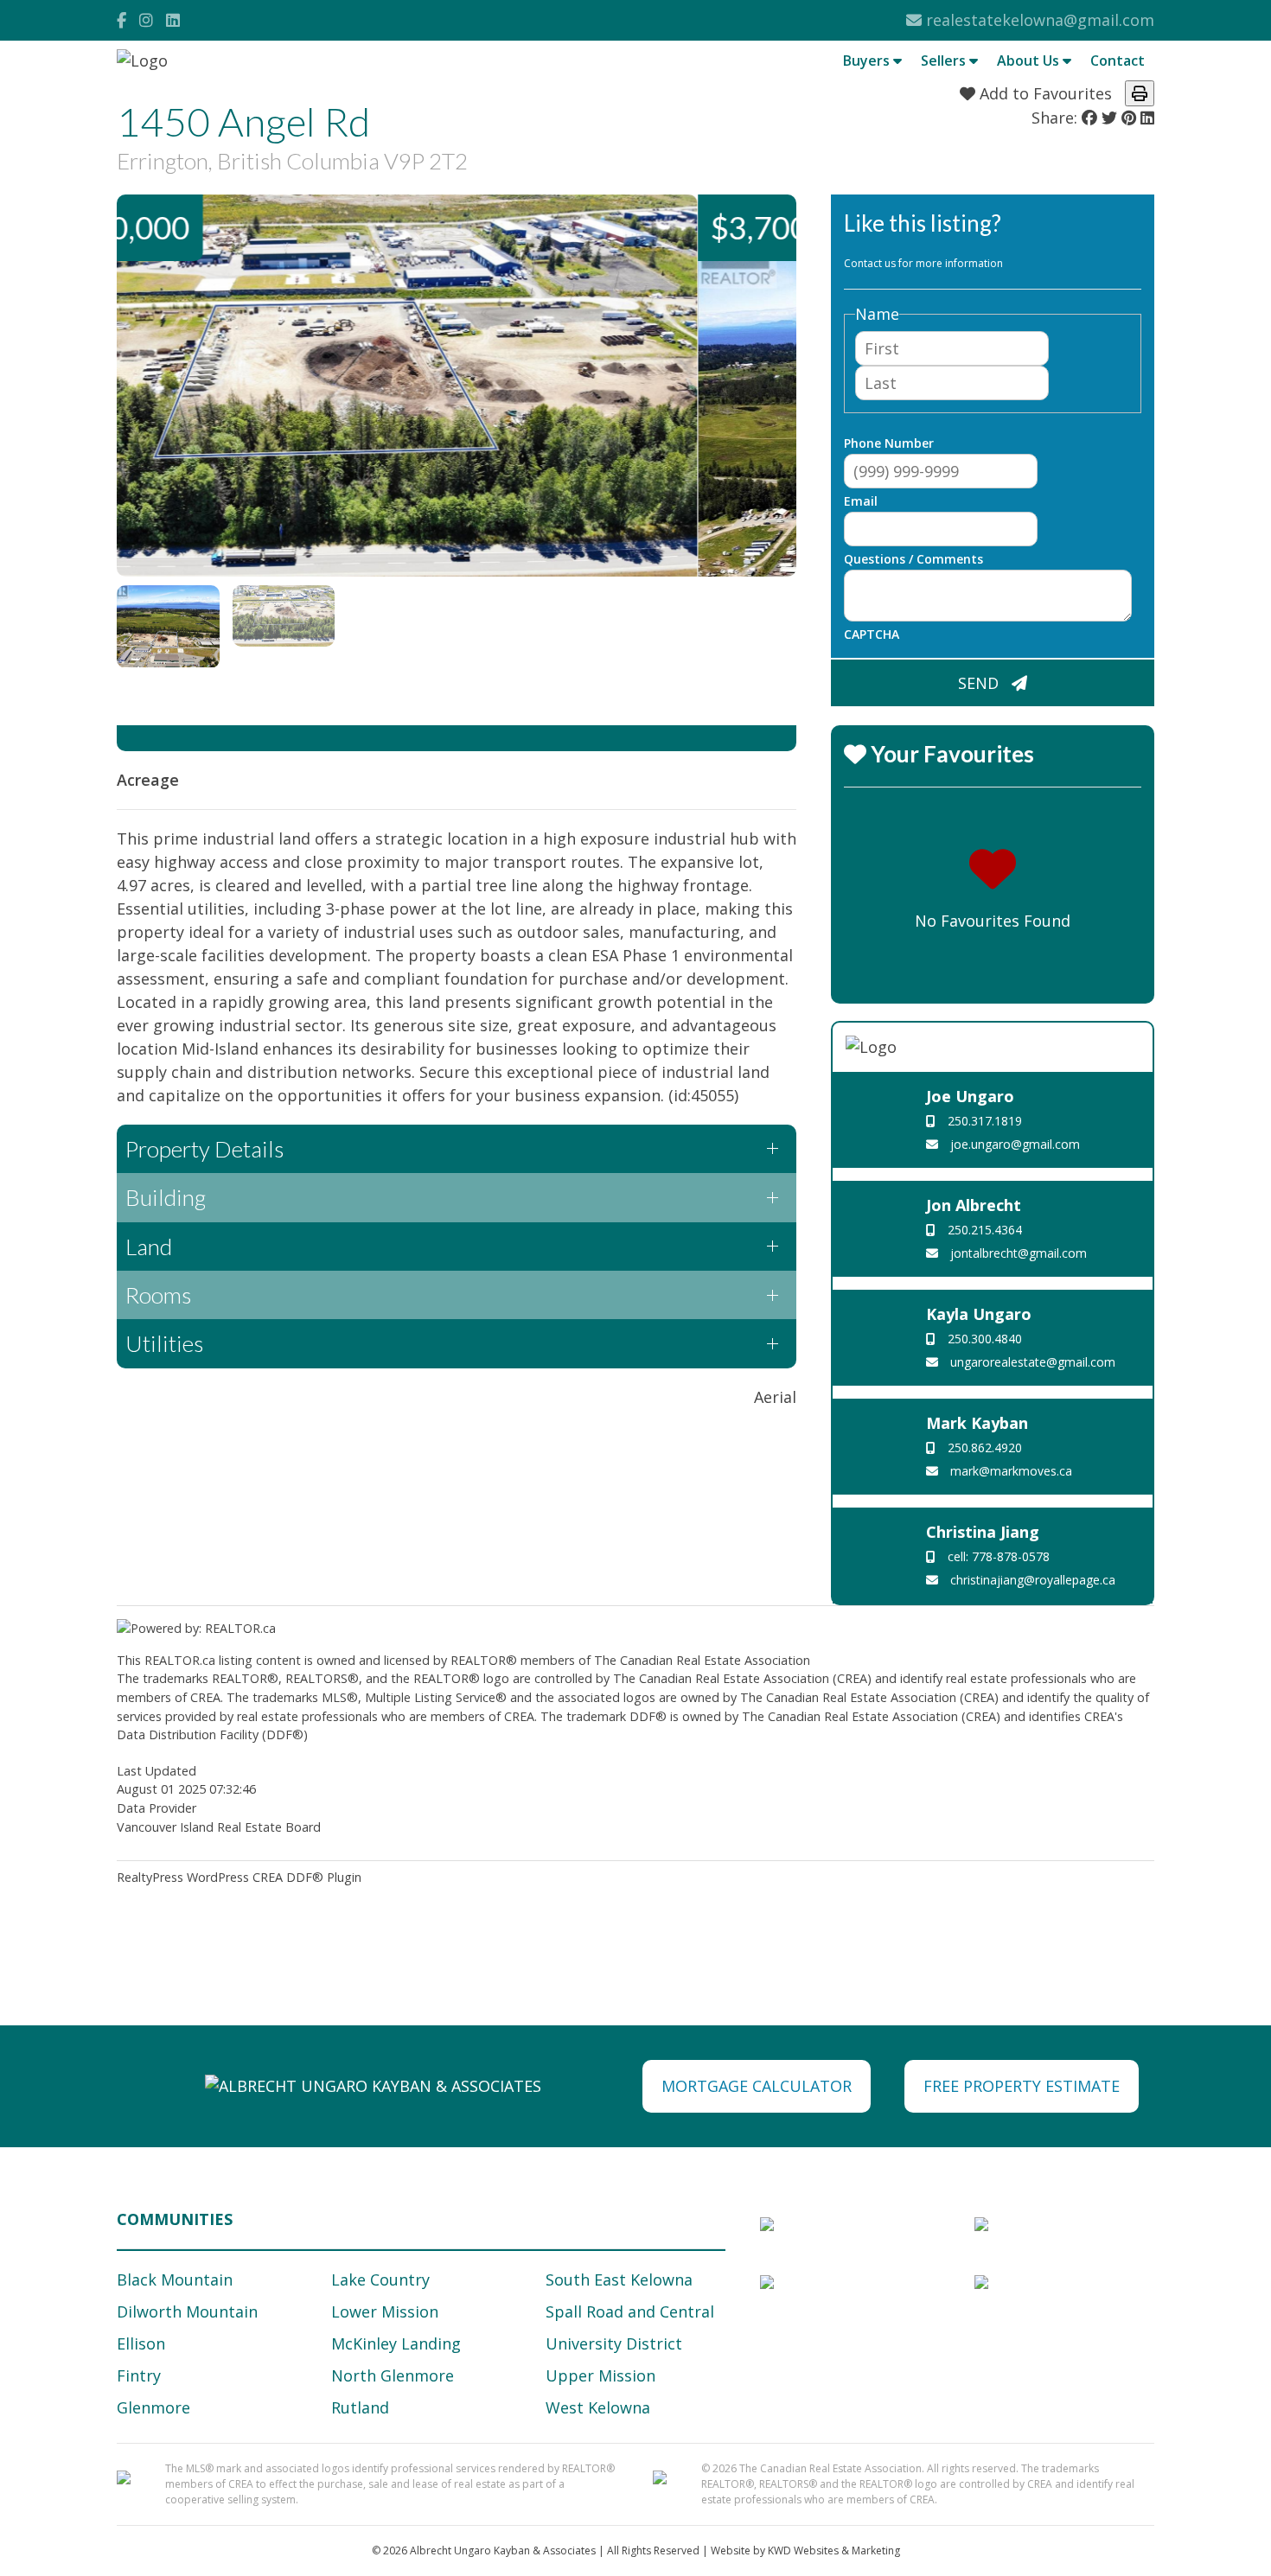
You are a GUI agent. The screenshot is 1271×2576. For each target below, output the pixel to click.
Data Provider (156, 1808)
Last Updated (156, 1771)
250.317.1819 (983, 1121)
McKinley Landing (396, 2343)
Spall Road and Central (630, 2311)
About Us (1030, 61)
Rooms (158, 1295)
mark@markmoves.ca (1009, 1471)
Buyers (868, 61)
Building (166, 1197)
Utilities (164, 1343)
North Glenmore (393, 2375)
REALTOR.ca (180, 1660)
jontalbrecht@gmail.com (1017, 1253)
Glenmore (153, 2407)
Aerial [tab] (775, 1397)
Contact (1118, 61)
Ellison (141, 2343)
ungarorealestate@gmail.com (1031, 1362)
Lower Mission (385, 2311)
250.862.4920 (983, 1447)
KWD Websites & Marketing (834, 2550)
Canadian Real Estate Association (715, 1660)
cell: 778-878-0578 (997, 1556)
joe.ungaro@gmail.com (1013, 1144)
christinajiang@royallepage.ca (1031, 1580)
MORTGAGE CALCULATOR (757, 2086)
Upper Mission (600, 2375)
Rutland (360, 2407)
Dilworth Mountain (187, 2311)
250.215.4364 (983, 1230)
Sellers (945, 61)
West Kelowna (598, 2407)
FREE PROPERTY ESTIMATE (1022, 2086)
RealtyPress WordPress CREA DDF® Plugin (239, 1877)
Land (149, 1247)
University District (614, 2343)
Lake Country (380, 2280)
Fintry (139, 2375)
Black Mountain (175, 2280)
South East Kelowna (619, 2280)
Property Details (204, 1149)
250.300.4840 (983, 1339)
